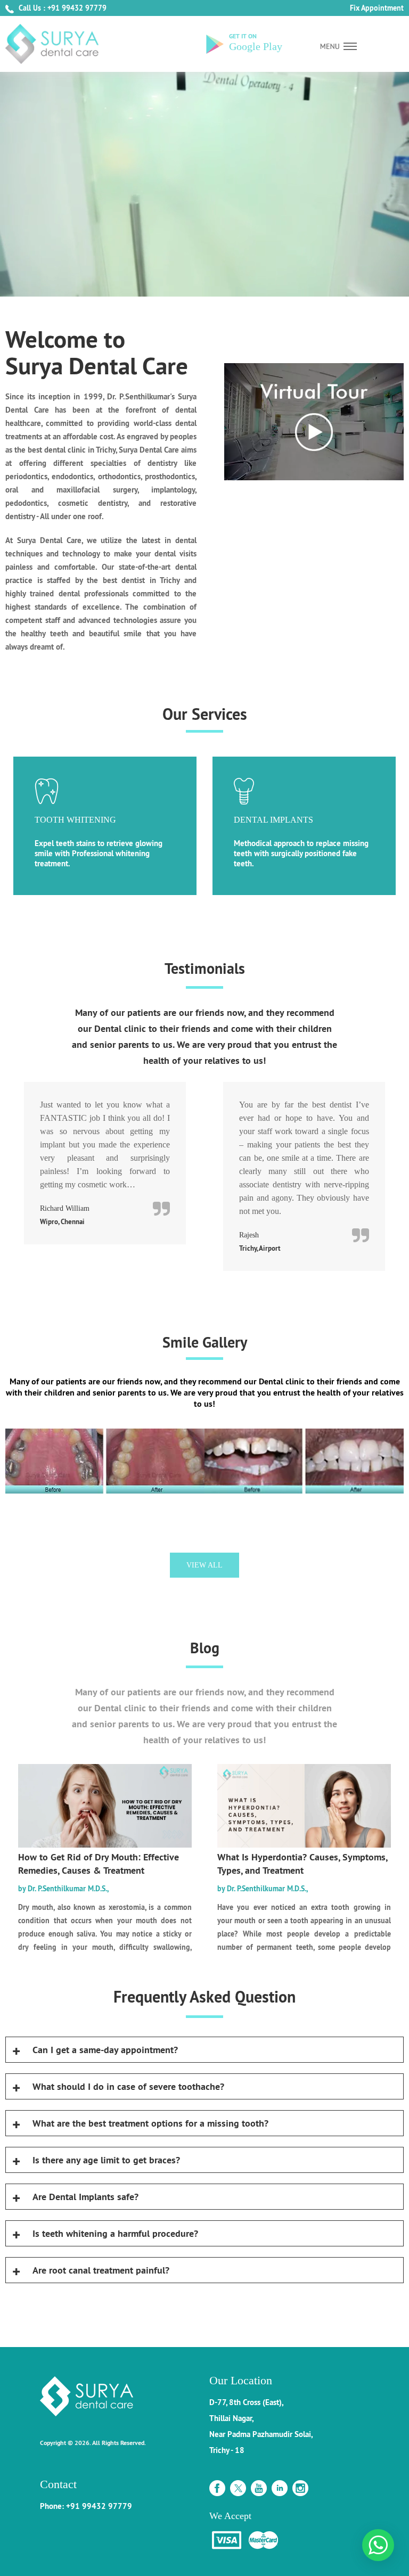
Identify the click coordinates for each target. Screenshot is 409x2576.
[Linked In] (280, 2485)
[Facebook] (217, 2485)
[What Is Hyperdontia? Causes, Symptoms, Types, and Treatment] (304, 1845)
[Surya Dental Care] (52, 44)
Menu (338, 46)
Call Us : (32, 8)
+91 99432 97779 (77, 8)
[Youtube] (259, 2485)
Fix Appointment (377, 8)
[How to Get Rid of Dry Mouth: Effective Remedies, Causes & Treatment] (105, 1845)
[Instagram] (300, 2485)
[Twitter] (238, 2485)
